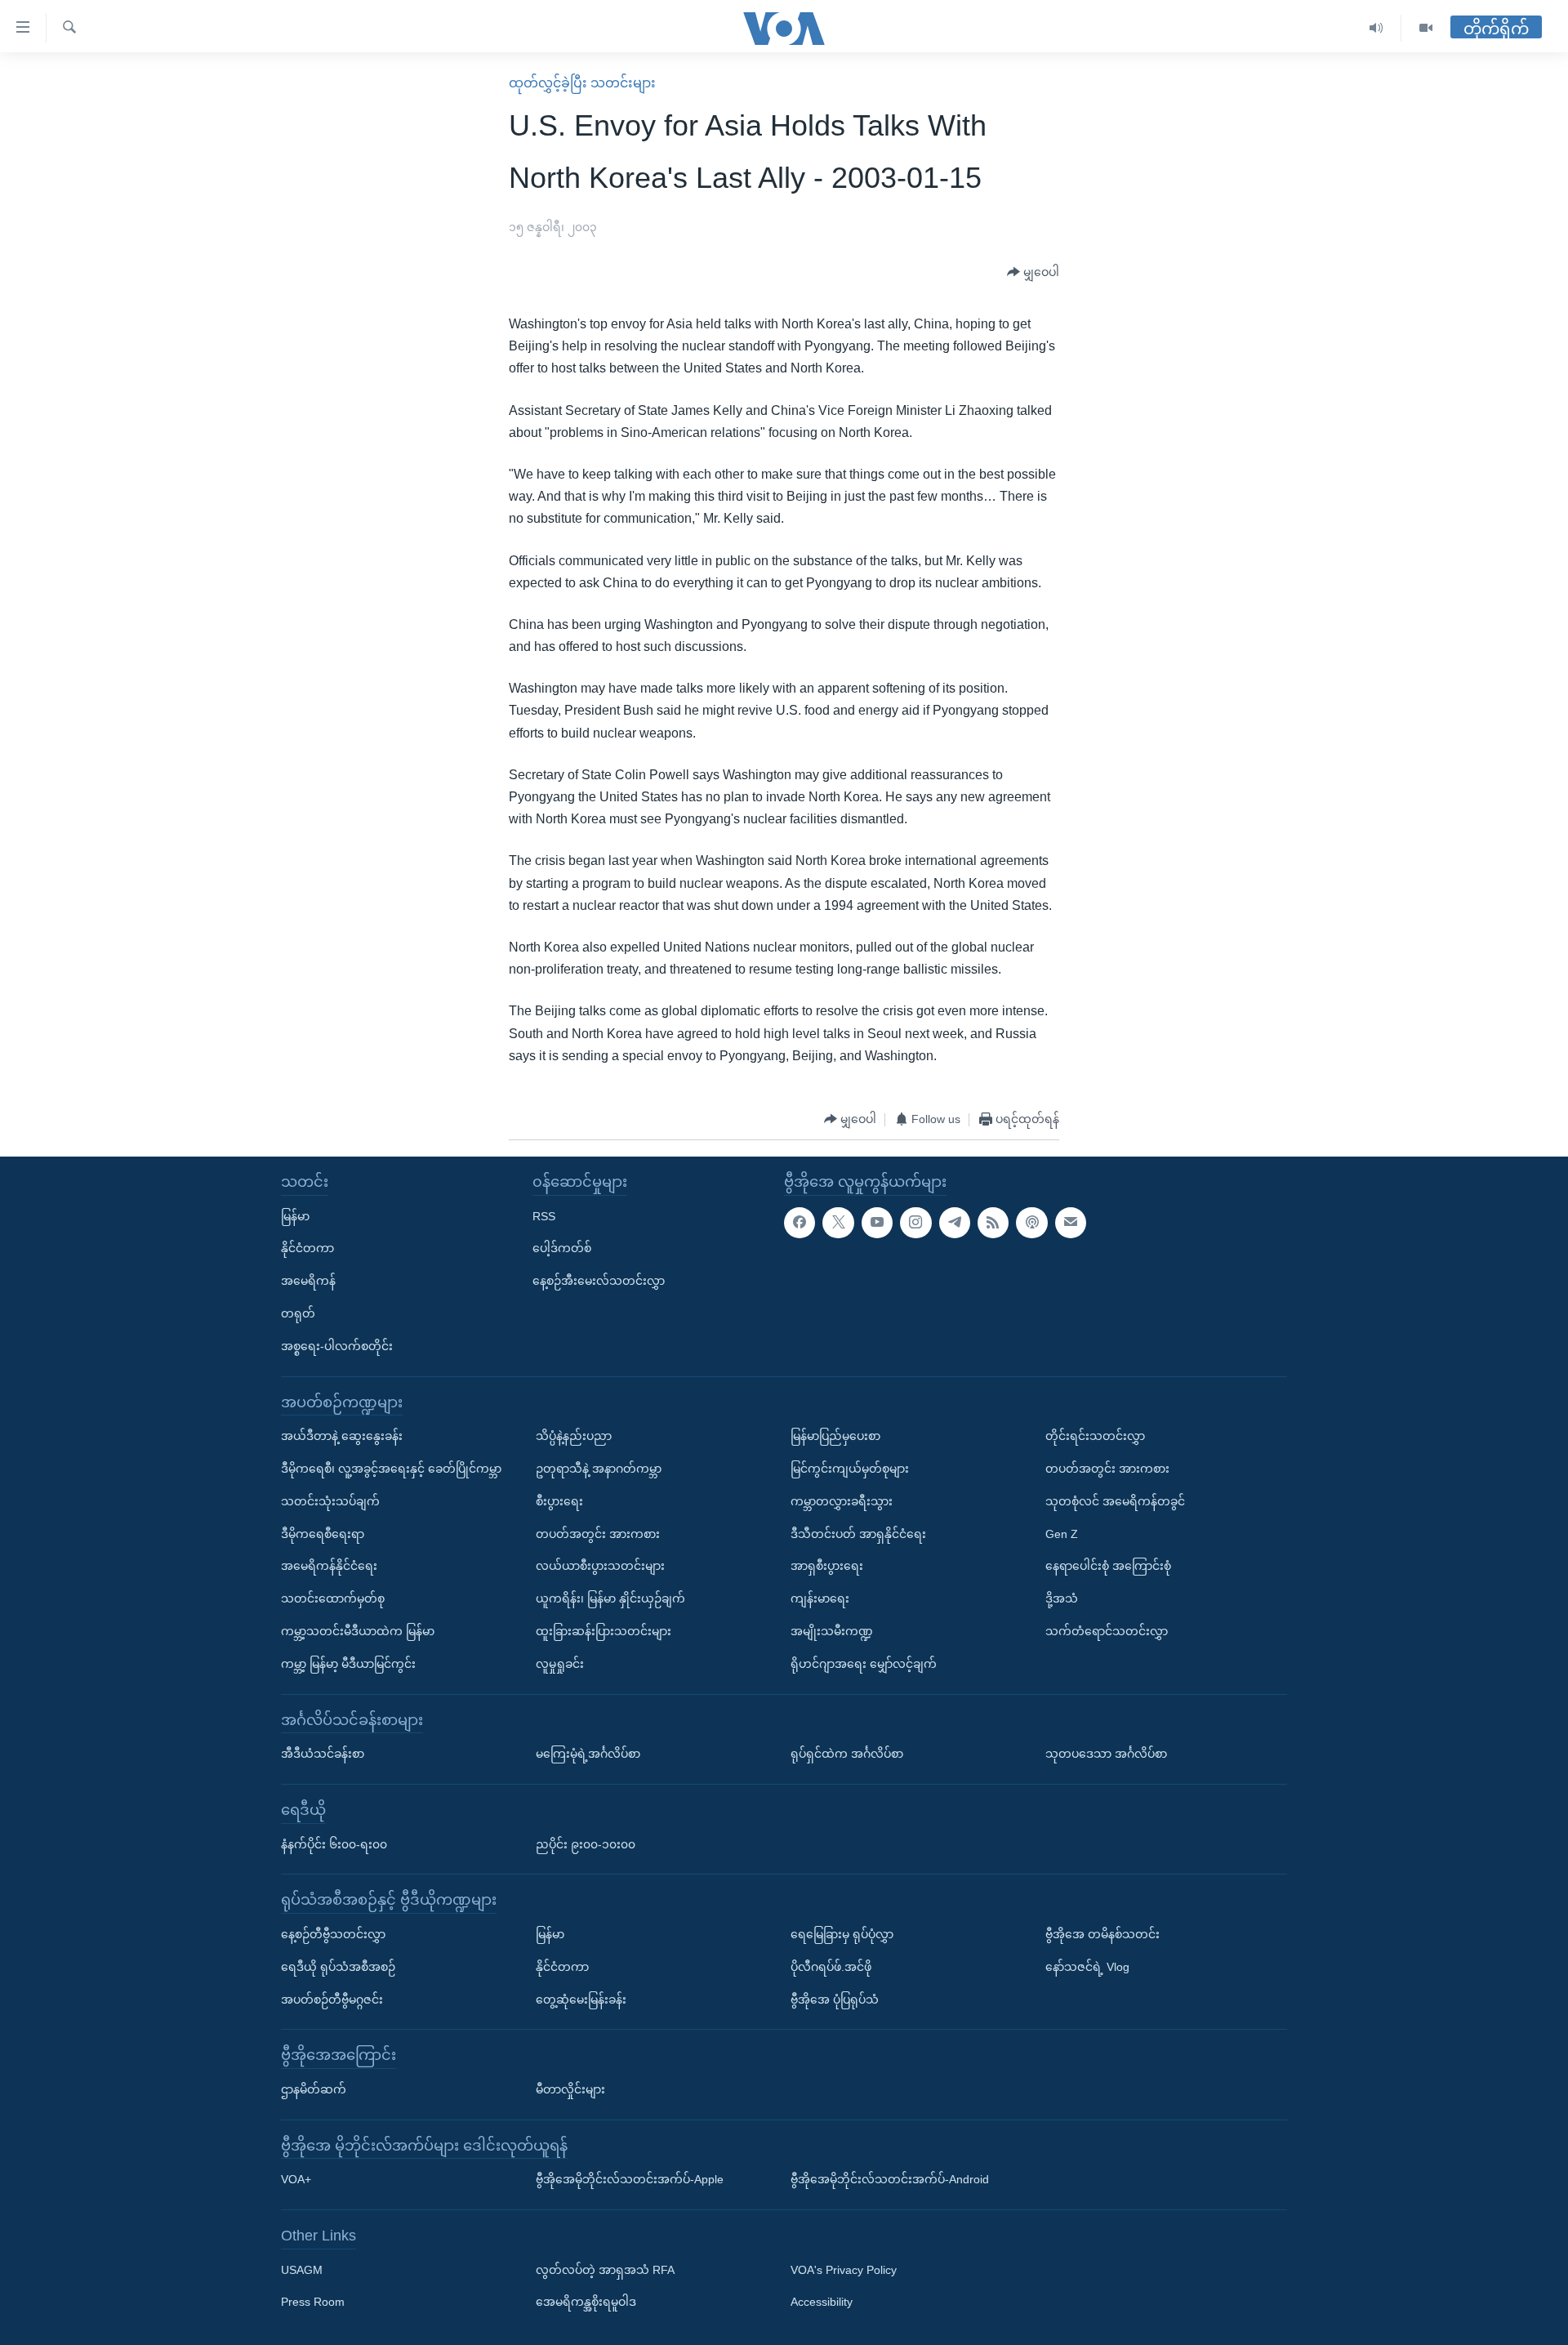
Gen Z (1062, 1533)
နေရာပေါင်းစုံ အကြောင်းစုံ (1108, 1566)
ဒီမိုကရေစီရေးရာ (323, 1533)
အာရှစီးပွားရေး (827, 1566)
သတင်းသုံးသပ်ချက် (330, 1501)
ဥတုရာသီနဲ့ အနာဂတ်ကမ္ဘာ (599, 1469)
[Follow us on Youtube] (877, 1222)
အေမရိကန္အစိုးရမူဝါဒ (586, 2302)
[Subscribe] (1071, 1222)
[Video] (1426, 28)
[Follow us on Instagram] (915, 1222)
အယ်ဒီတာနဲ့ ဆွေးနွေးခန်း (342, 1436)
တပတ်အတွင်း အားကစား (598, 1533)
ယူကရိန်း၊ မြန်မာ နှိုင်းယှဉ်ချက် (610, 1598)
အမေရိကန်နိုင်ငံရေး (329, 1566)
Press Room (313, 2302)
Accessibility (822, 2302)
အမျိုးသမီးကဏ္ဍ (832, 1631)
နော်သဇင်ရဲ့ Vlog (1087, 1967)
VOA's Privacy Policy (844, 2270)
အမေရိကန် (308, 1281)
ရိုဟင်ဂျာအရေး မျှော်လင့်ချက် (864, 1664)
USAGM (302, 2270)
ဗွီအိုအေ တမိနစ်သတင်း (1102, 1934)
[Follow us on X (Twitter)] (838, 1222)
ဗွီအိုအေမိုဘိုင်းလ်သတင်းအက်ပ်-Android (890, 2179)
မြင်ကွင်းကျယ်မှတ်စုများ (850, 1469)
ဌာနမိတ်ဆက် (314, 2089)
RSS (544, 1215)
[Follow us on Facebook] (800, 1222)
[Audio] (1376, 28)
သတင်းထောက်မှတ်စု (333, 1598)
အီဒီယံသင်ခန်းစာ (323, 1754)
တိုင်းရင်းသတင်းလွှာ (1095, 1436)
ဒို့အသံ (1062, 1598)
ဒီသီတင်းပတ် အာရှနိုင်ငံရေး (858, 1533)
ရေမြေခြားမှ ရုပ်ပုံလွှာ (842, 1934)
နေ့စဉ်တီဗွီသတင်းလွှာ (333, 1934)
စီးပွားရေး (559, 1501)
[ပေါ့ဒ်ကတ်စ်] (1031, 1222)
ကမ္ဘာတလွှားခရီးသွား (842, 1501)
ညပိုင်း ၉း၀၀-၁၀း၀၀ (586, 1843)
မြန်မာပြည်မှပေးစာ (835, 1436)
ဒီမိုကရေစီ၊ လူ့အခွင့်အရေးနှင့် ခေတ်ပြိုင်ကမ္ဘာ (391, 1469)
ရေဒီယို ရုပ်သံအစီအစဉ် (338, 1967)
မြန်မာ (295, 1215)
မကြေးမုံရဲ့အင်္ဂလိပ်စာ (588, 1754)
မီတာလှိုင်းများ (570, 2089)
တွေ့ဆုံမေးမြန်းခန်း (581, 1999)
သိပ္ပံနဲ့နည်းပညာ (574, 1436)
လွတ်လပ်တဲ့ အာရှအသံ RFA (605, 2270)
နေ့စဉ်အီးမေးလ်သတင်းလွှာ (599, 1281)
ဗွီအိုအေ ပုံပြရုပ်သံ (835, 1999)
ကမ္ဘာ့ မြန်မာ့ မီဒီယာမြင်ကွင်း (348, 1664)
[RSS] (993, 1222)
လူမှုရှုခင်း (560, 1664)
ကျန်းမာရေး (820, 1598)
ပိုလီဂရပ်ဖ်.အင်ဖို (831, 1967)
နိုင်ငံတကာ (307, 1248)
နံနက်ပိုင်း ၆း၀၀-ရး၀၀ (334, 1843)
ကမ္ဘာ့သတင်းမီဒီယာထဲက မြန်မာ (358, 1631)
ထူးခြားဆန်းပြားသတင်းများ (604, 1631)
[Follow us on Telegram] (955, 1222)
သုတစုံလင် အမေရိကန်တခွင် (1115, 1501)
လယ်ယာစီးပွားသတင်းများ (600, 1566)
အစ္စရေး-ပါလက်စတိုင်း (337, 1346)
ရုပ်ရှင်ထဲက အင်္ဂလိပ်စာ (847, 1754)
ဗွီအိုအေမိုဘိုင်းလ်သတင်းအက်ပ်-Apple (630, 2179)
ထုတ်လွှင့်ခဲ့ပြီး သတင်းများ (582, 83)
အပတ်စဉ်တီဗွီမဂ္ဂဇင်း (332, 1999)
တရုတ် (298, 1313)
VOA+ (296, 2179)
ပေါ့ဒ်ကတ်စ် (562, 1248)
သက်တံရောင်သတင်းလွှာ (1107, 1631)
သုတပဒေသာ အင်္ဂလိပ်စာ (1106, 1754)
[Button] (1033, 273)
